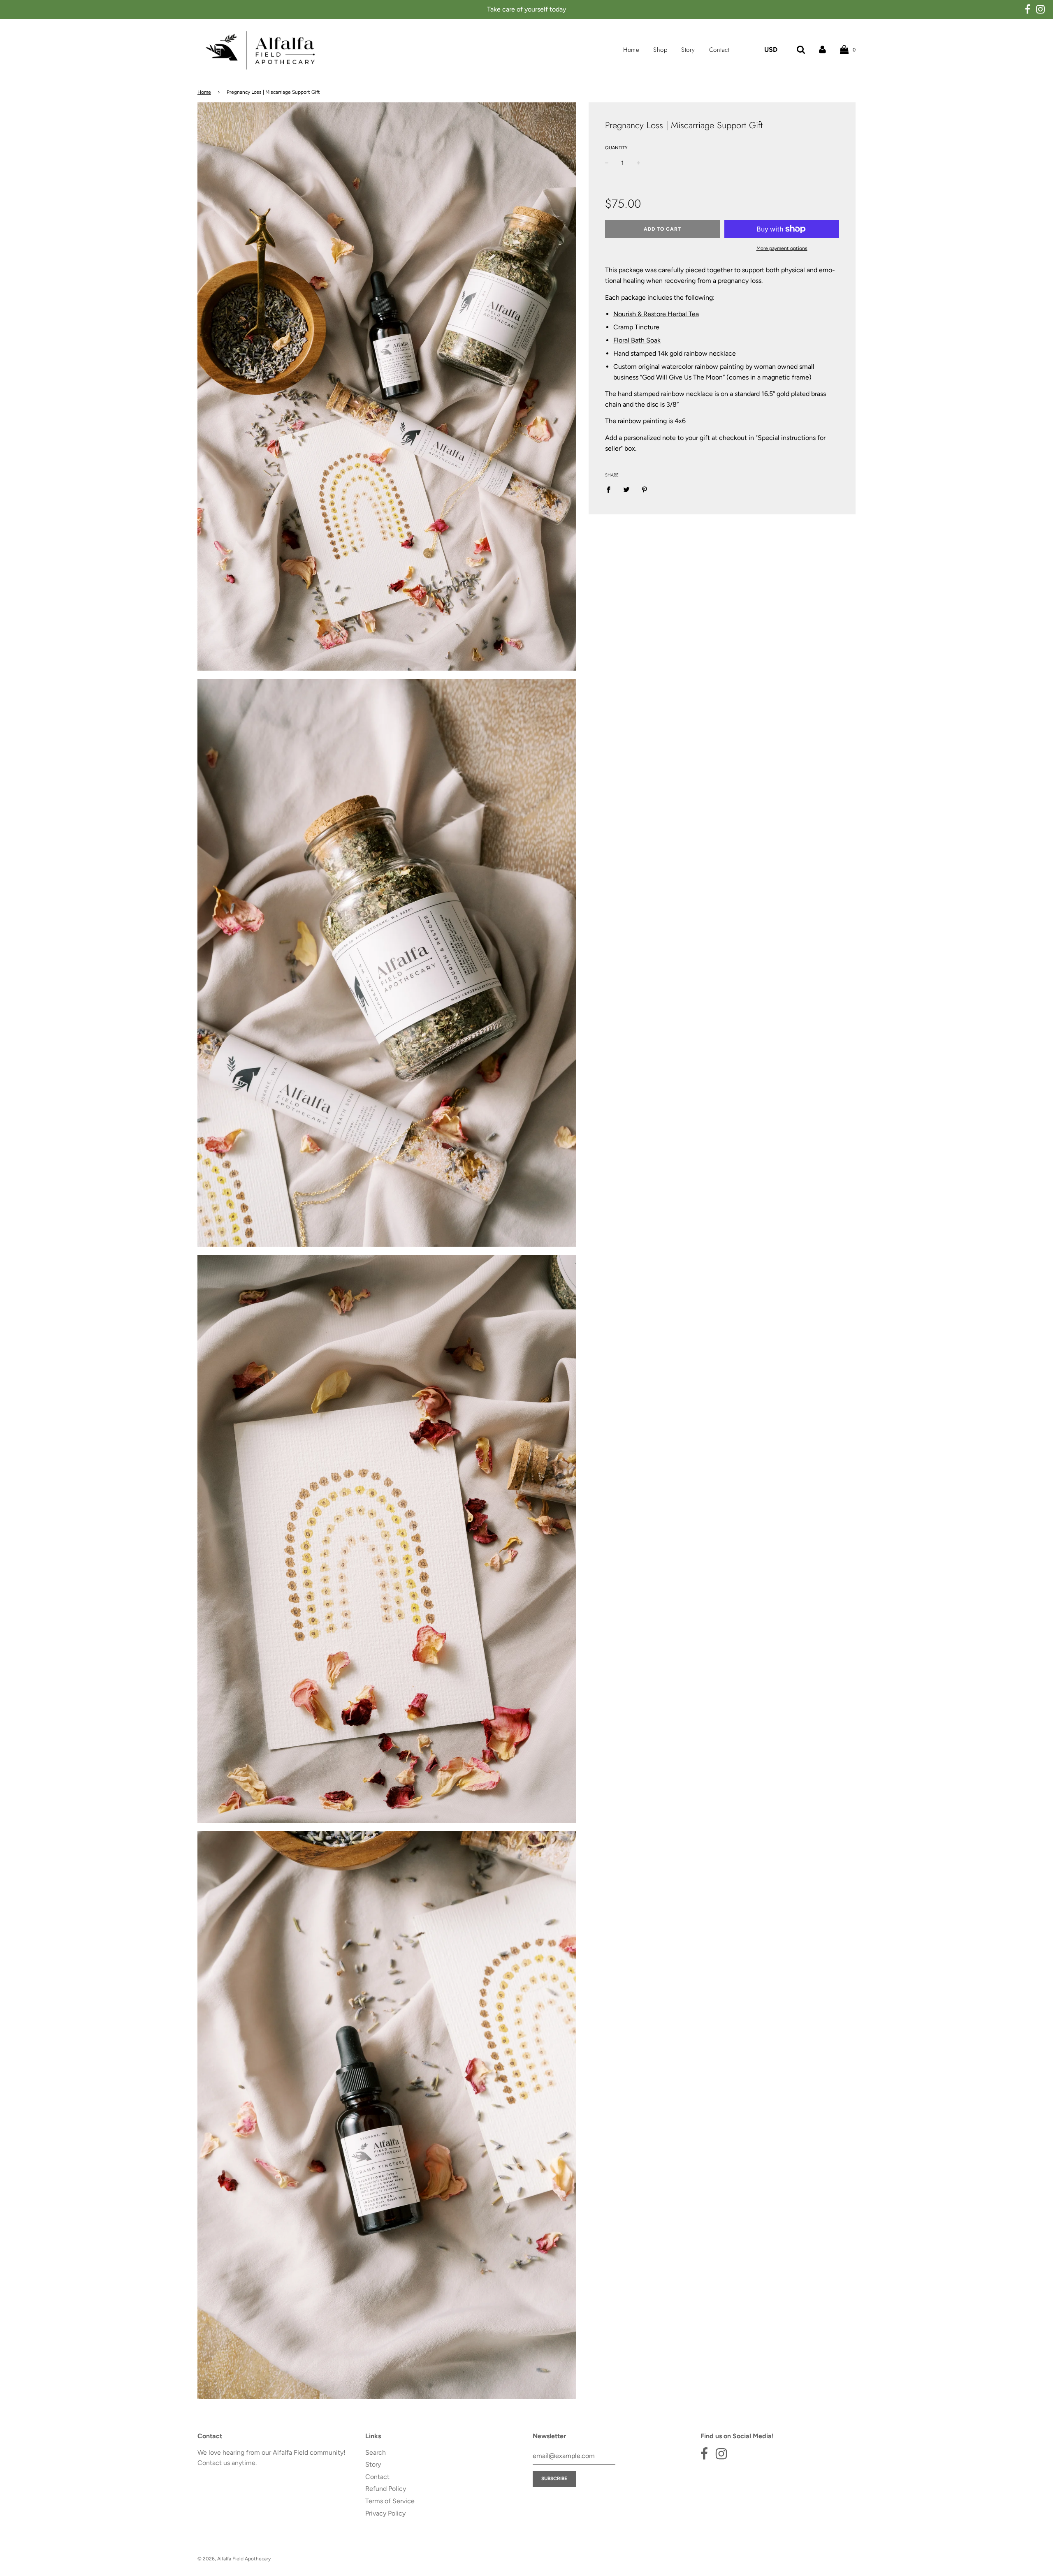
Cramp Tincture (636, 327)
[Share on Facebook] (611, 489)
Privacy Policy (385, 2513)
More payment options (782, 248)
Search (376, 2452)
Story (688, 50)
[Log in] (822, 50)
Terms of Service (390, 2501)
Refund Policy (386, 2489)
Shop (660, 50)
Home (631, 50)
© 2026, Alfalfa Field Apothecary (234, 2559)
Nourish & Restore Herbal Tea (656, 314)
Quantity (616, 148)
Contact (719, 50)
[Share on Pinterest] (645, 489)
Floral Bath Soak (637, 340)
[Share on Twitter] (626, 489)
